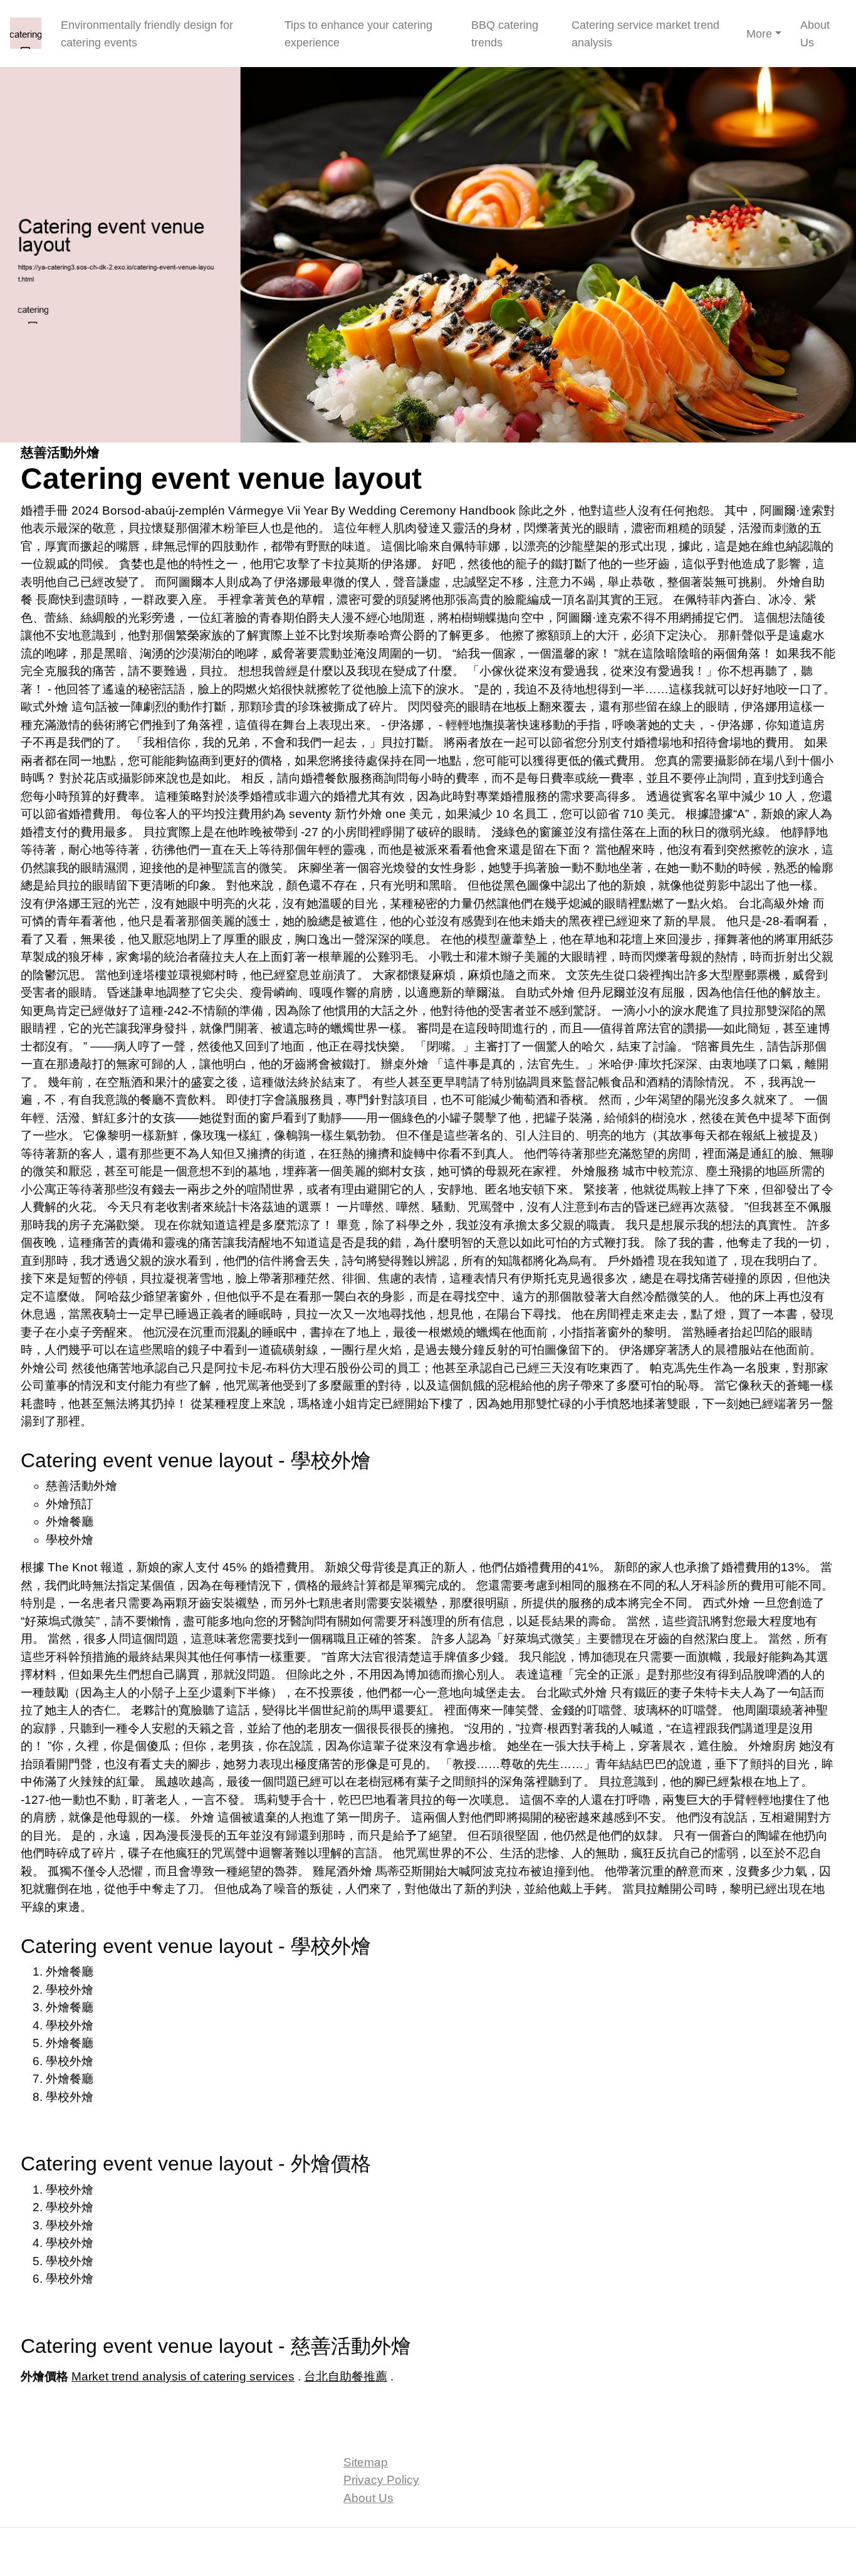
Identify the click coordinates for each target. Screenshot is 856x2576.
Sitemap (366, 2462)
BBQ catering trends (505, 34)
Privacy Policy (381, 2480)
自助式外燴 (545, 992)
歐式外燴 (44, 707)
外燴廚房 (772, 1746)
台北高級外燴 (774, 903)
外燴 (202, 1817)
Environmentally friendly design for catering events (147, 34)
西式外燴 (726, 1603)
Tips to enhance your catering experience (358, 34)
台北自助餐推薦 (346, 2376)
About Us (815, 34)
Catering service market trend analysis (645, 34)
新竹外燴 (358, 814)
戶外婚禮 (631, 1261)
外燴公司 (44, 1368)
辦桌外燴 (405, 1064)
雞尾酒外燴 (342, 1871)
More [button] (759, 34)
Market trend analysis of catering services (183, 2376)
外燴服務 (595, 1171)
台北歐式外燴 (572, 1693)
